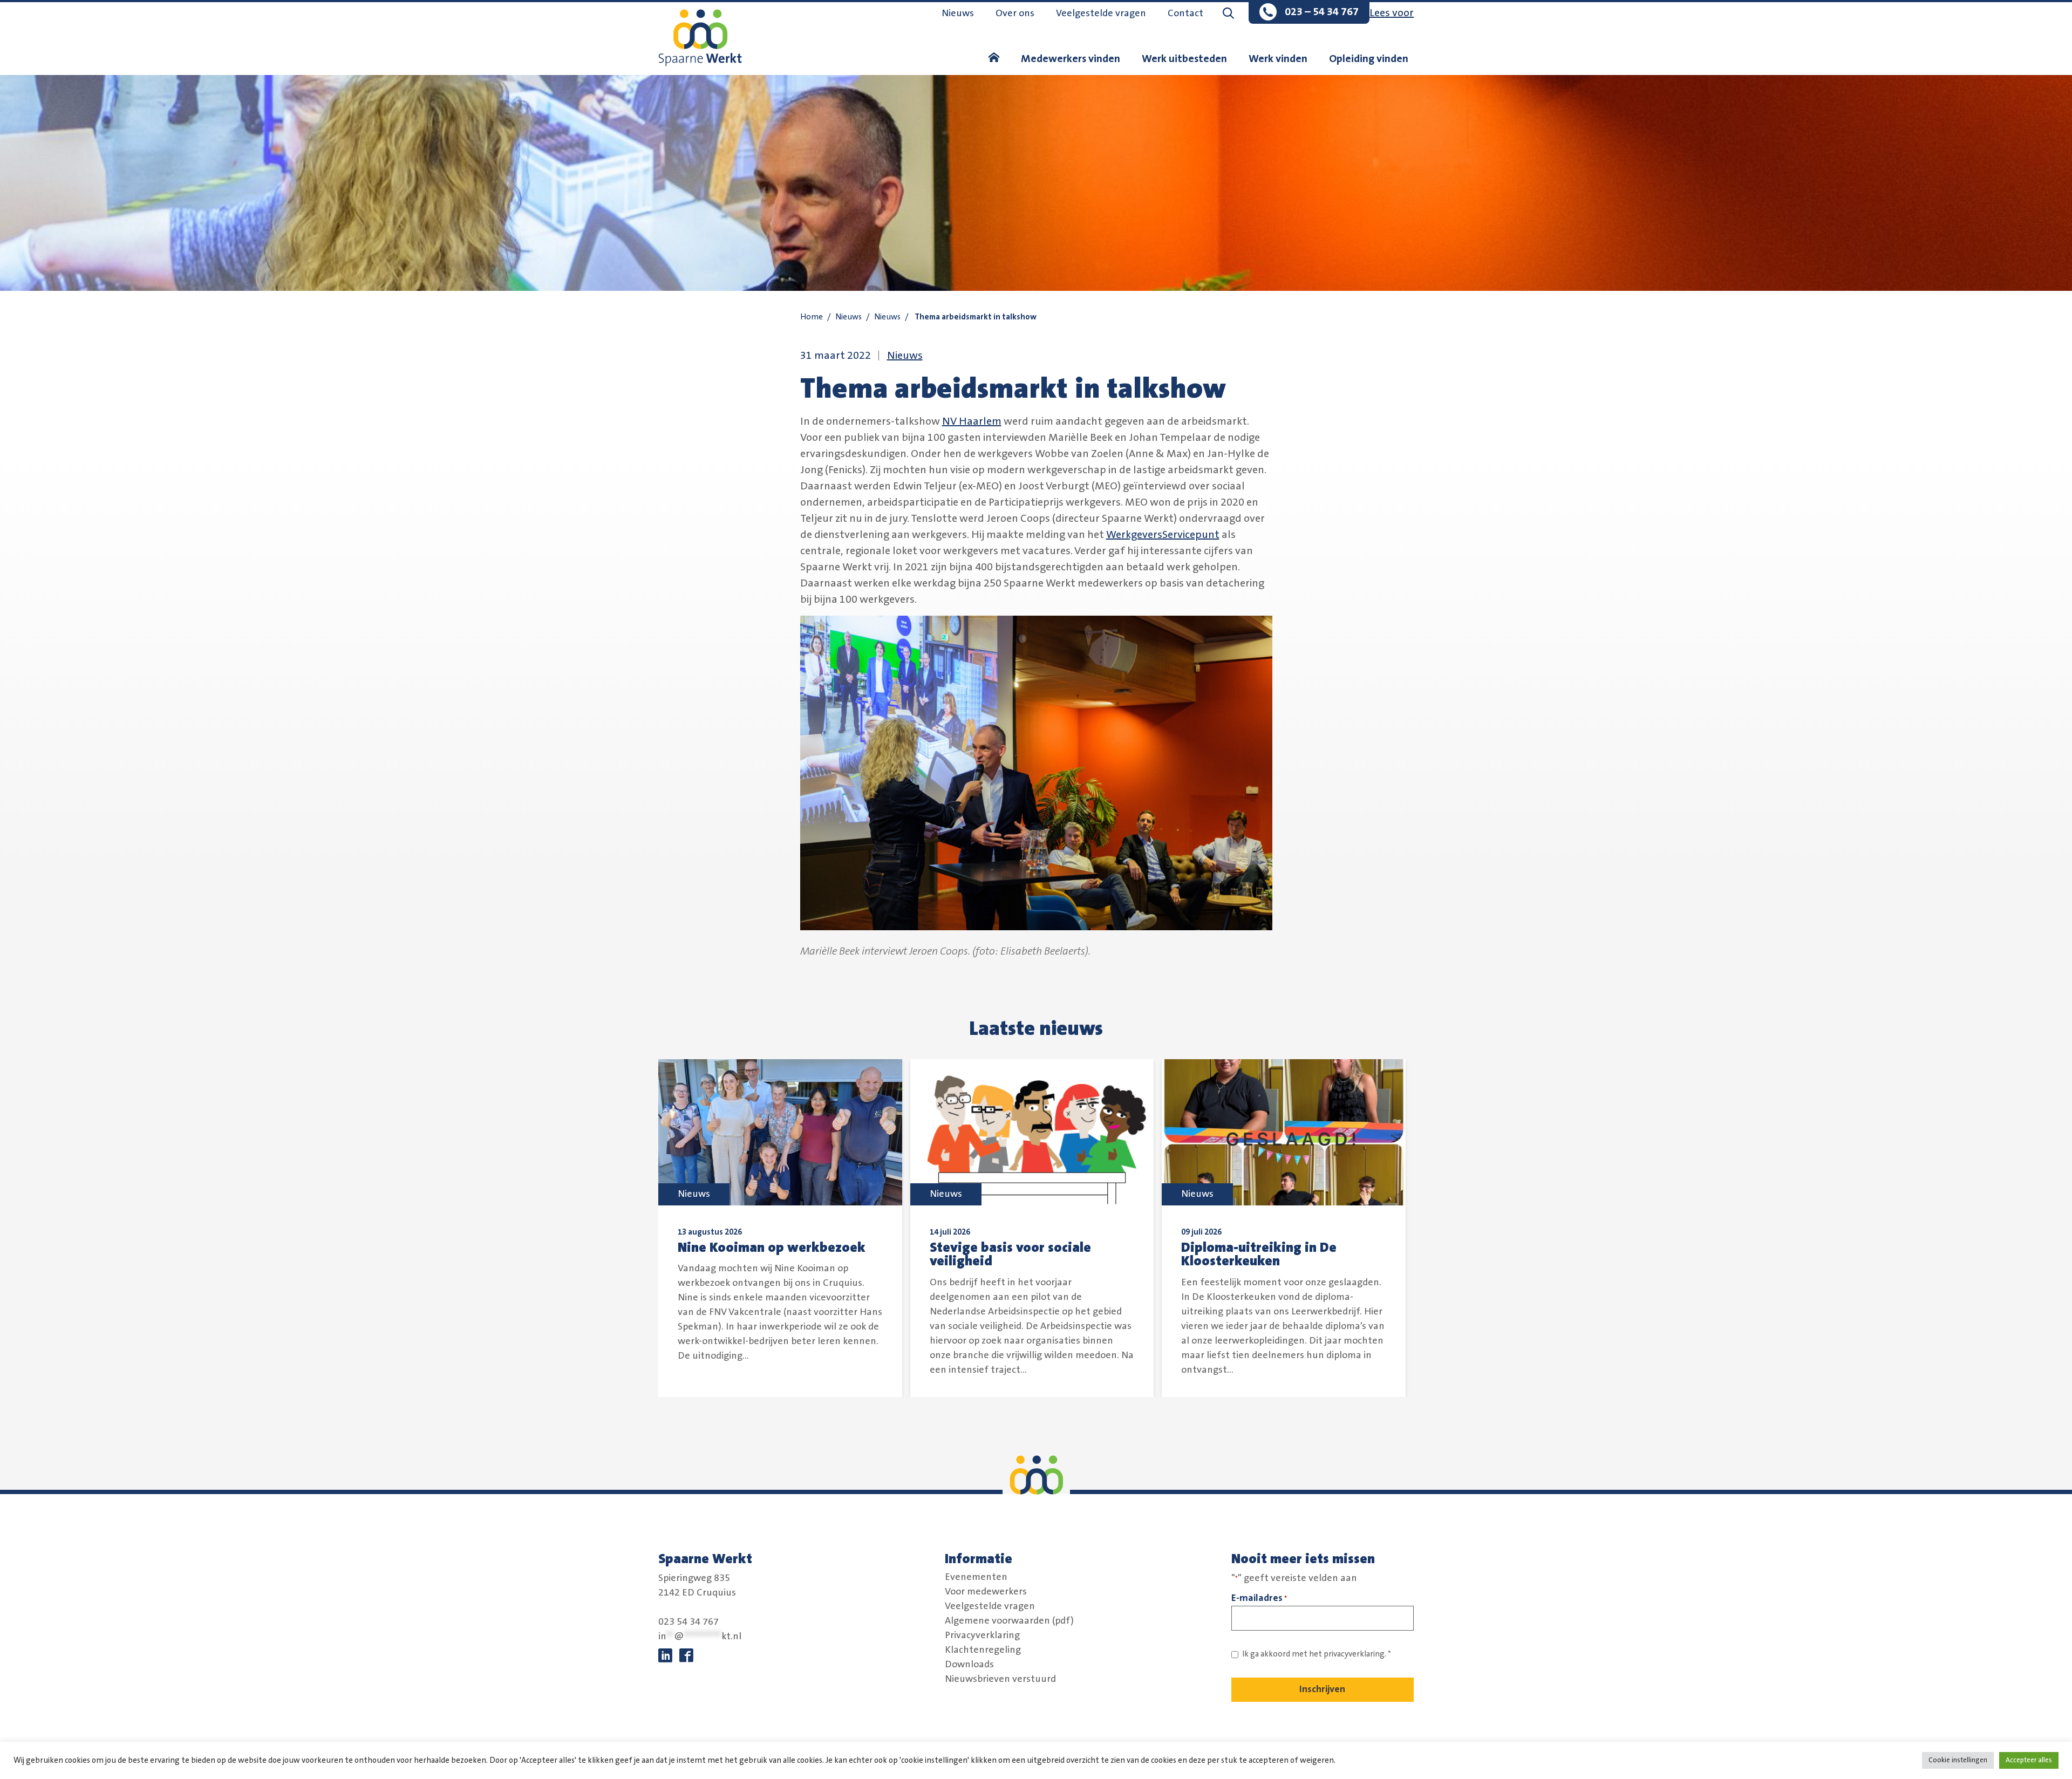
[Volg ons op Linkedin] (665, 1656)
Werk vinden (1278, 59)
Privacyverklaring (982, 1635)
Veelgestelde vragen (1101, 13)
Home (812, 317)
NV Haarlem (972, 421)
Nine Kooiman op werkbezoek (772, 1248)
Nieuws (958, 13)
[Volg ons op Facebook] (686, 1656)
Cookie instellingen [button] (1958, 1760)
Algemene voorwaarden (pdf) (1009, 1621)
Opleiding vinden (1369, 59)
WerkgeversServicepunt (1163, 535)
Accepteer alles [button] (2029, 1760)
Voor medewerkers (986, 1592)
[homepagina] (994, 59)
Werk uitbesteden (1184, 59)
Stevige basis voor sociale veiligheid (1010, 1255)
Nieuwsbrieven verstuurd (1000, 1679)
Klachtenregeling (983, 1650)
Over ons (1015, 13)
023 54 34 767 (689, 1622)
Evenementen (976, 1577)
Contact (1185, 13)
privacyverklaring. (1355, 1654)
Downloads (969, 1665)
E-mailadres (1259, 1598)
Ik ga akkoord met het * (1317, 1654)
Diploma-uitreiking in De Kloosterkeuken (1259, 1255)
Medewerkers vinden (1071, 59)
